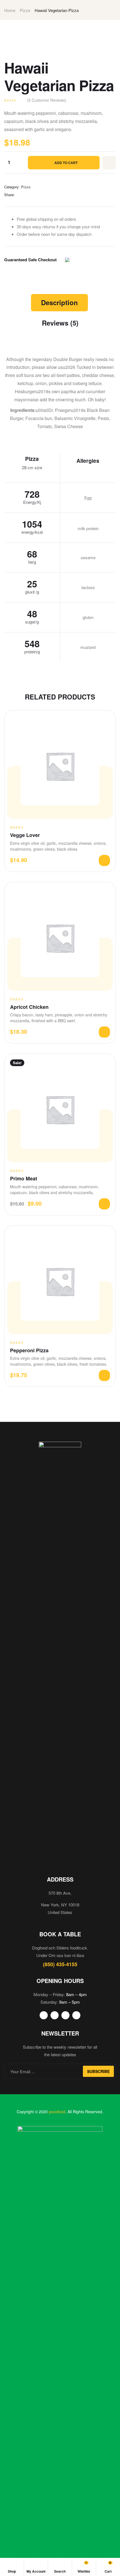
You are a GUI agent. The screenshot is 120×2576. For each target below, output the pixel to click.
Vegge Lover (25, 835)
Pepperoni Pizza (29, 1350)
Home (10, 10)
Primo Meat (24, 1179)
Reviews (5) (60, 323)
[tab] (59, 303)
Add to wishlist (109, 163)
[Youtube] (65, 2015)
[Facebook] (44, 2015)
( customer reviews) (47, 100)
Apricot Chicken (29, 1007)
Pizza (25, 10)
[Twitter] (55, 2015)
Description (59, 302)
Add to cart (66, 163)
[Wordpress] (76, 2015)
